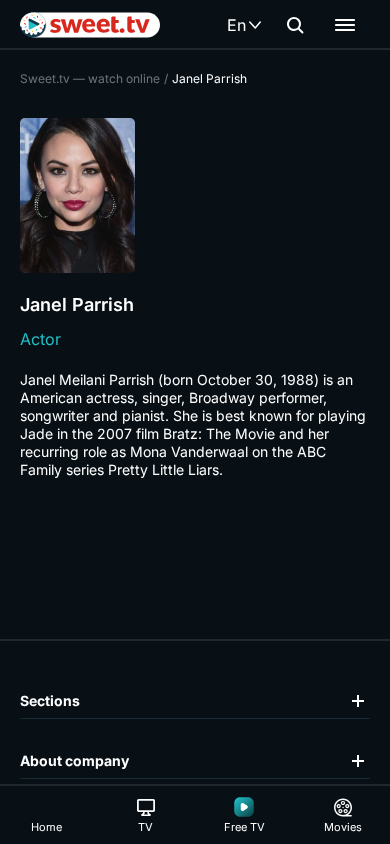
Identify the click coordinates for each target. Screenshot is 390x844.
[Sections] (345, 25)
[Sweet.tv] (90, 25)
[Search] (295, 25)
